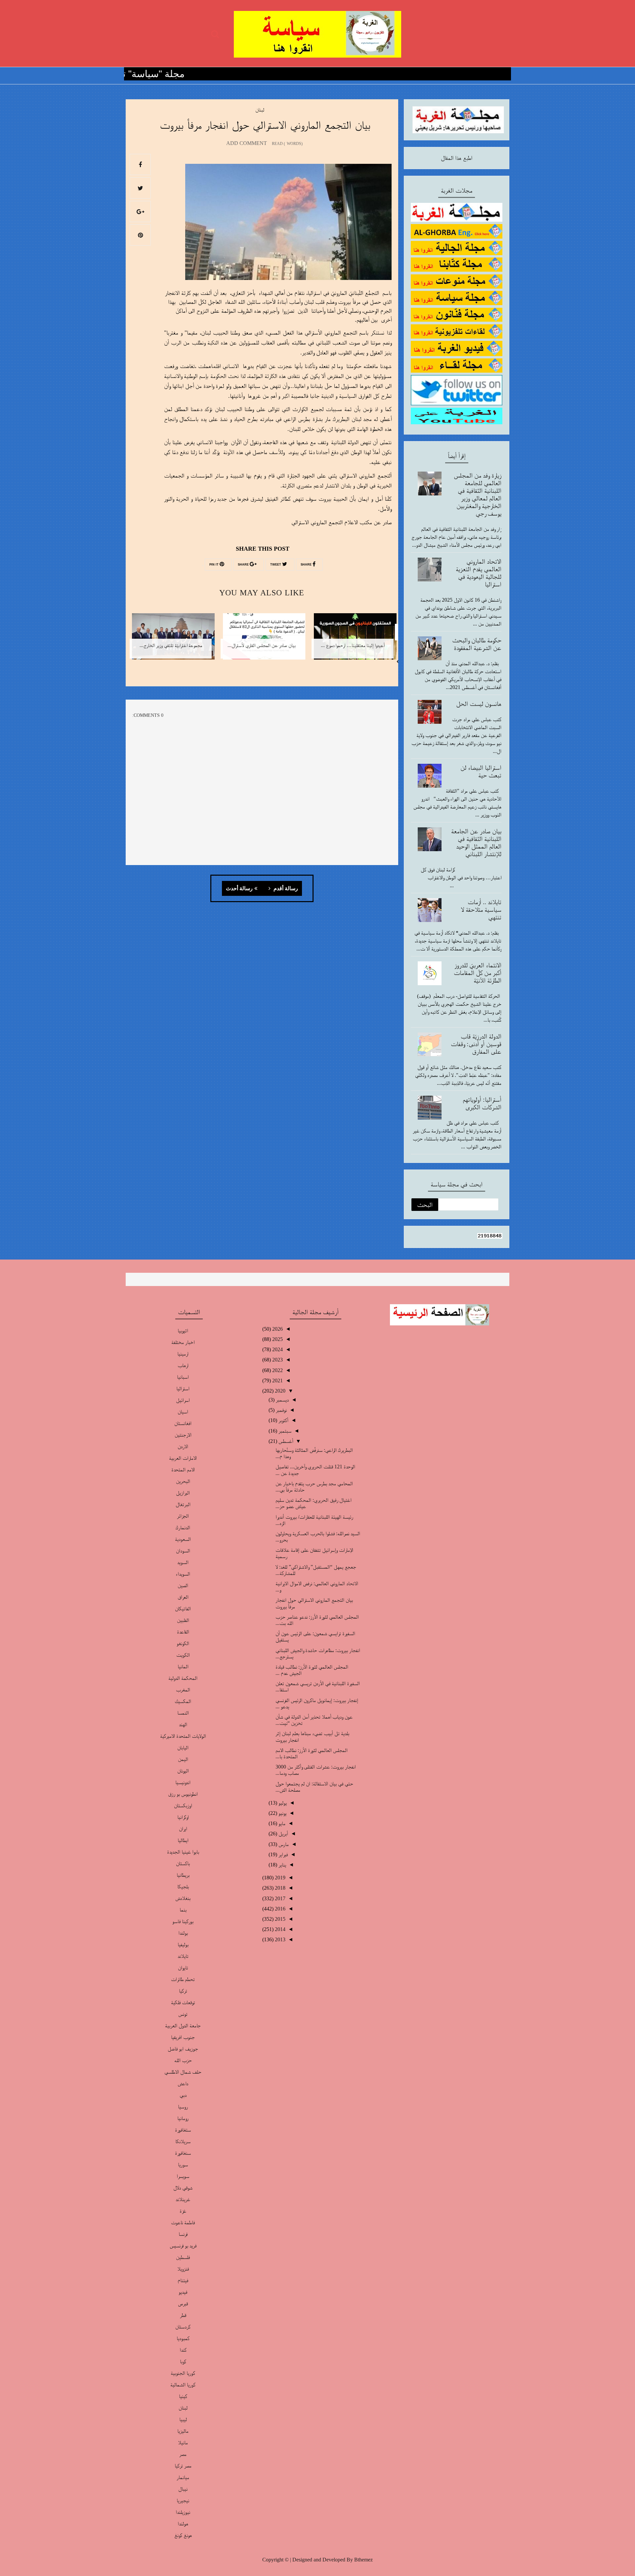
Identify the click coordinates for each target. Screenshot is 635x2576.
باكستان (183, 1863)
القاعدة (183, 1632)
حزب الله (183, 2060)
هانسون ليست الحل (479, 704)
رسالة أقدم (285, 889)
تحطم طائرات (183, 1979)
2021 (277, 1380)
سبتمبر (284, 1431)
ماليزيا (183, 2431)
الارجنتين (183, 1435)
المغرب (183, 1690)
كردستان (183, 2327)
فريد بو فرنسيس (183, 2246)
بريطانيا (183, 1875)
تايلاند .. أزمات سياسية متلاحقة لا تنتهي (481, 909)
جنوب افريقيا (183, 2037)
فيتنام (183, 2280)
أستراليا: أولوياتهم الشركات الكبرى (482, 1103)
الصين (183, 1585)
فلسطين (183, 2257)
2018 (279, 1888)
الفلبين (183, 1620)
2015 (279, 1919)
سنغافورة (183, 2153)
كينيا (183, 2396)
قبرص (183, 2303)
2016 (279, 1909)
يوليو (282, 1803)
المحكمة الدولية (183, 1678)
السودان (183, 1551)
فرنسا (183, 2234)
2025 (277, 1339)
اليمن (183, 1759)
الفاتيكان (183, 1609)
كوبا (183, 2361)
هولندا (183, 2524)
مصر (183, 2454)
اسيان (183, 1412)
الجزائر (183, 1516)
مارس (283, 1844)
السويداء (183, 1574)
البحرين (183, 1481)
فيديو (183, 2292)
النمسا (183, 1713)
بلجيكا (183, 1886)
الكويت (183, 1655)
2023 (277, 1360)
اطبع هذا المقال (457, 158)
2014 (279, 1929)
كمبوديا (183, 2338)
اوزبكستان (183, 1805)
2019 (279, 1878)
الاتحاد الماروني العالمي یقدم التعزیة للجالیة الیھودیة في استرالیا (479, 573)
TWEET (276, 565)
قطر (183, 2315)
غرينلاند (183, 2199)
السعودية (183, 1539)
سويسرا (183, 2176)
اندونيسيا (183, 1782)
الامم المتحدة (183, 1470)
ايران (183, 1829)
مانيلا (183, 2442)
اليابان (183, 1748)
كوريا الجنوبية (183, 2373)
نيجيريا (183, 2500)
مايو (281, 1823)
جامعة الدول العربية (183, 2025)
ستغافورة (183, 2130)
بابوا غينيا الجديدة (183, 1852)
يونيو (282, 1813)
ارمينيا (183, 1354)
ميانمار (183, 2477)
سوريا (183, 2164)
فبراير (282, 1854)
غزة (183, 2211)
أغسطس (285, 1441)
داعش (183, 2083)
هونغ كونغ (183, 2535)
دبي (183, 2095)
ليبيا (183, 2419)
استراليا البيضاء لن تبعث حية (481, 771)
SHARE (307, 565)
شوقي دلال (183, 2188)
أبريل (283, 1834)
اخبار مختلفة (183, 1342)
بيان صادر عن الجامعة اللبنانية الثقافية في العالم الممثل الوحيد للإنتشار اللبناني (476, 842)
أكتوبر (283, 1420)
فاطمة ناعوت (183, 2222)
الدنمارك (183, 1527)
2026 (277, 1329)
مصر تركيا (183, 2466)
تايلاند (183, 1956)
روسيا (183, 2107)
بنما (183, 1910)
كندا (183, 2350)
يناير (282, 1865)
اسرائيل (183, 1400)
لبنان (260, 110)
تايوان (183, 1968)
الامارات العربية (183, 1458)
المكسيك (183, 1701)
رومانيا (183, 2118)
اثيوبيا (183, 1331)
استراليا (183, 1388)
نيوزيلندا (183, 2512)
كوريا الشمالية (183, 2385)
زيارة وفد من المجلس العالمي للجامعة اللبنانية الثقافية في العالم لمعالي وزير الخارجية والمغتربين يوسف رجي (478, 494)
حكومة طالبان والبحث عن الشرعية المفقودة (477, 644)
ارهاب (183, 1365)
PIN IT (214, 565)
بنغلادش (183, 1898)
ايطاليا (183, 1840)
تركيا (183, 1991)
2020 (279, 1391)
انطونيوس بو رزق (183, 1794)
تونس (183, 2014)
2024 (277, 1349)
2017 (279, 1898)
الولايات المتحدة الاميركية (183, 1736)
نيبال (183, 2489)
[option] (353, 641)
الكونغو (183, 1643)
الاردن (183, 1446)
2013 (279, 1939)
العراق (183, 1597)
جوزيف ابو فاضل (183, 2049)
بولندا (183, 1933)
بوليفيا (183, 1944)
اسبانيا (183, 1377)
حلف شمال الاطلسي (183, 2072)
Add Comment (247, 143)
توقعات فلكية (183, 2002)
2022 (277, 1370)
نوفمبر (281, 1410)
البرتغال (183, 1504)
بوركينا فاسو (183, 1921)
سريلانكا (183, 2141)
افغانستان (183, 1423)
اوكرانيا (183, 1817)
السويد (183, 1562)
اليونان (183, 1771)
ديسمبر (282, 1400)
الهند (183, 1724)
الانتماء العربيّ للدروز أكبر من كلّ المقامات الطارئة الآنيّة (478, 973)
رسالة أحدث (239, 889)
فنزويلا (183, 2269)
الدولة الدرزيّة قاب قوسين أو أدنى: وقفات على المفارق (476, 1044)
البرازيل (183, 1493)
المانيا (183, 1666)
